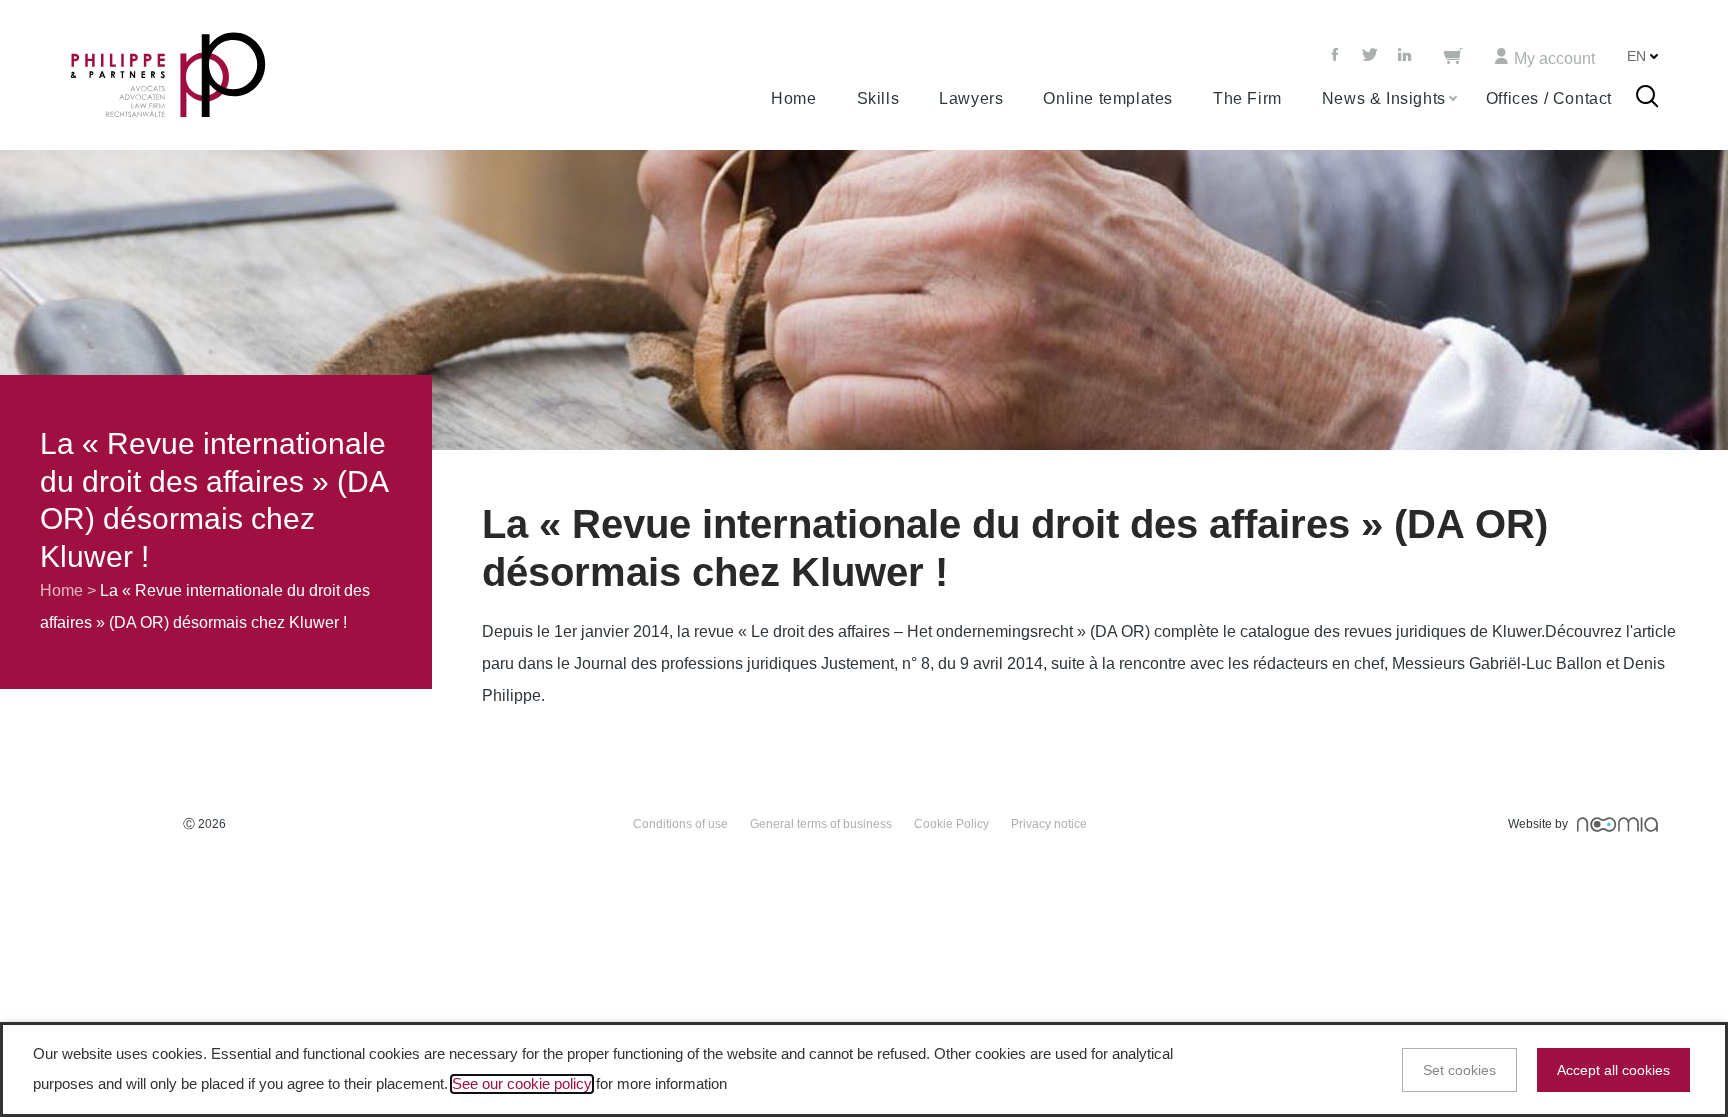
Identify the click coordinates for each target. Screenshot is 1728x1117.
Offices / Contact (1549, 98)
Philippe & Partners (168, 75)
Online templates (1108, 98)
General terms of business (821, 824)
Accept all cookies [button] (1613, 1070)
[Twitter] (1370, 56)
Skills (878, 98)
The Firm (1247, 98)
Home (793, 98)
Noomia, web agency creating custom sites (1617, 824)
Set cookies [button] (1459, 1070)
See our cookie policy (522, 1084)
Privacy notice (1049, 824)
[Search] (1647, 99)
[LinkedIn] (1405, 56)
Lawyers (971, 98)
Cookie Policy (951, 824)
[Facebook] (1337, 56)
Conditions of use (680, 824)
